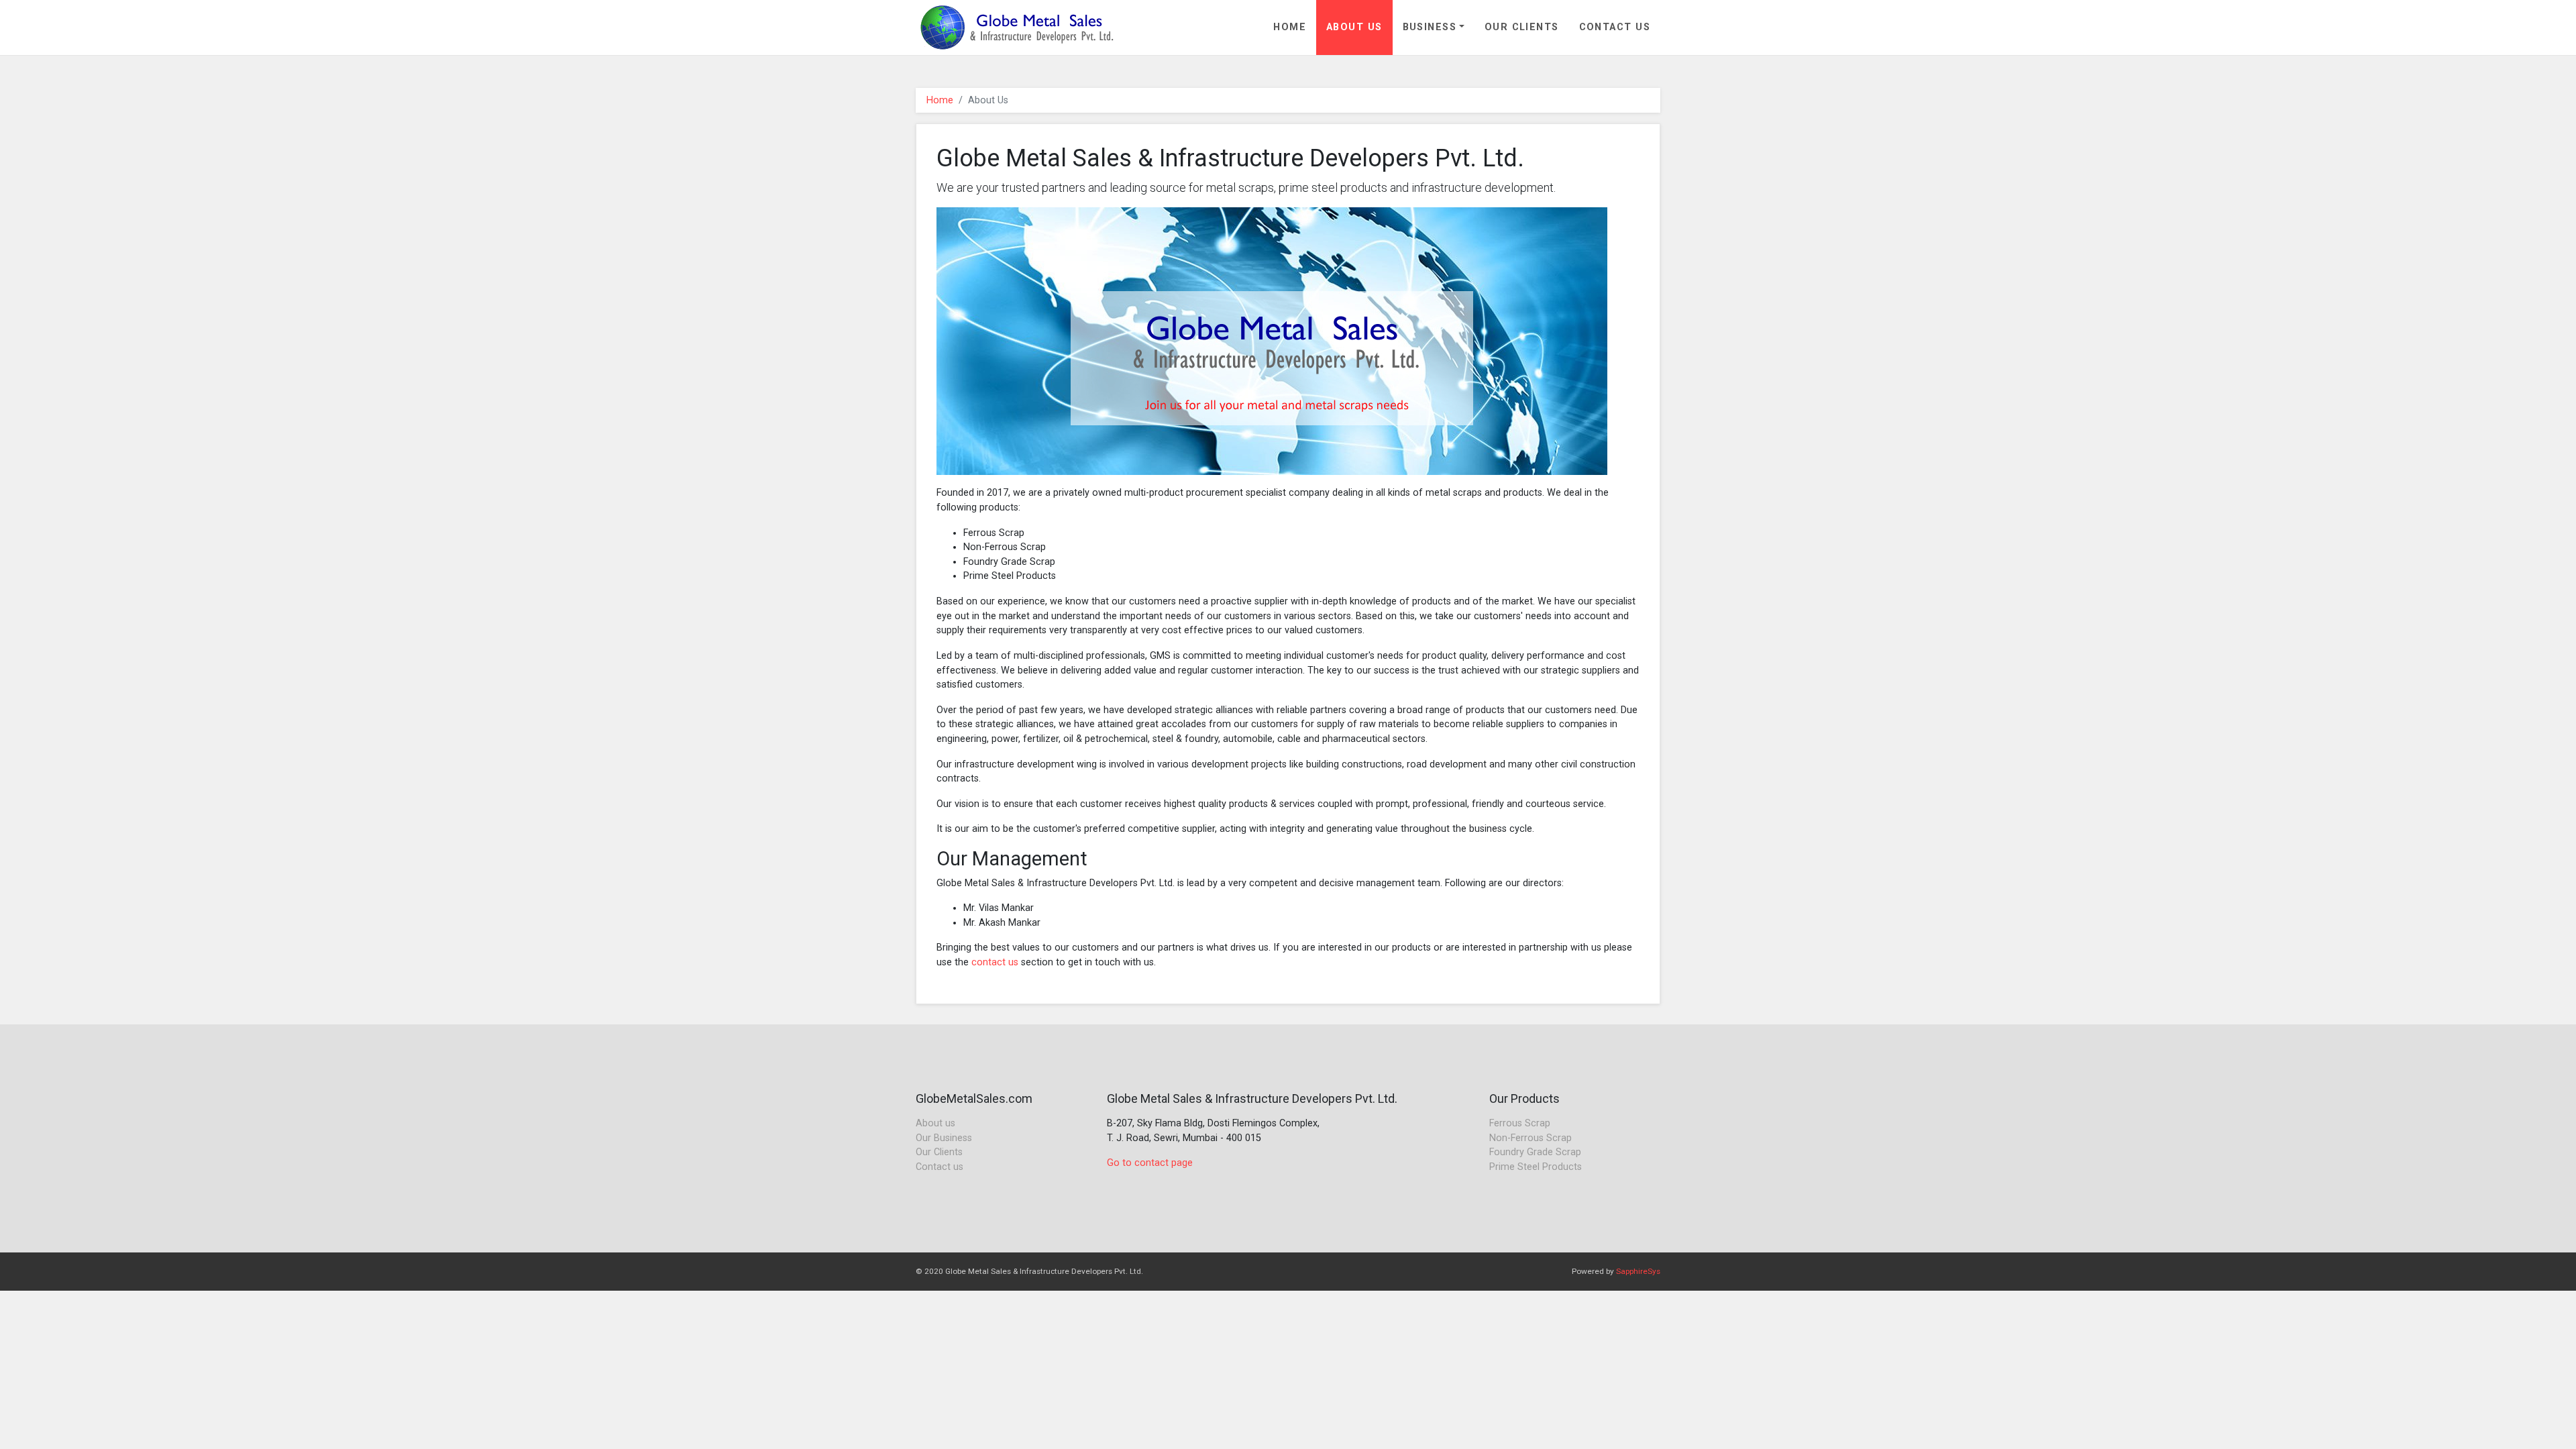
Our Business (944, 1138)
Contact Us (1615, 27)
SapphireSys (1638, 1271)
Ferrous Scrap (1520, 1123)
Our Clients (1522, 27)
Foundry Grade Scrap (1535, 1152)
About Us (1354, 27)
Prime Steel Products (1536, 1167)
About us (935, 1123)
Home (1290, 27)
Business (1430, 27)
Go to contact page (1150, 1163)
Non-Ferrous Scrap (1531, 1138)
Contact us (940, 1167)
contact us (995, 962)
